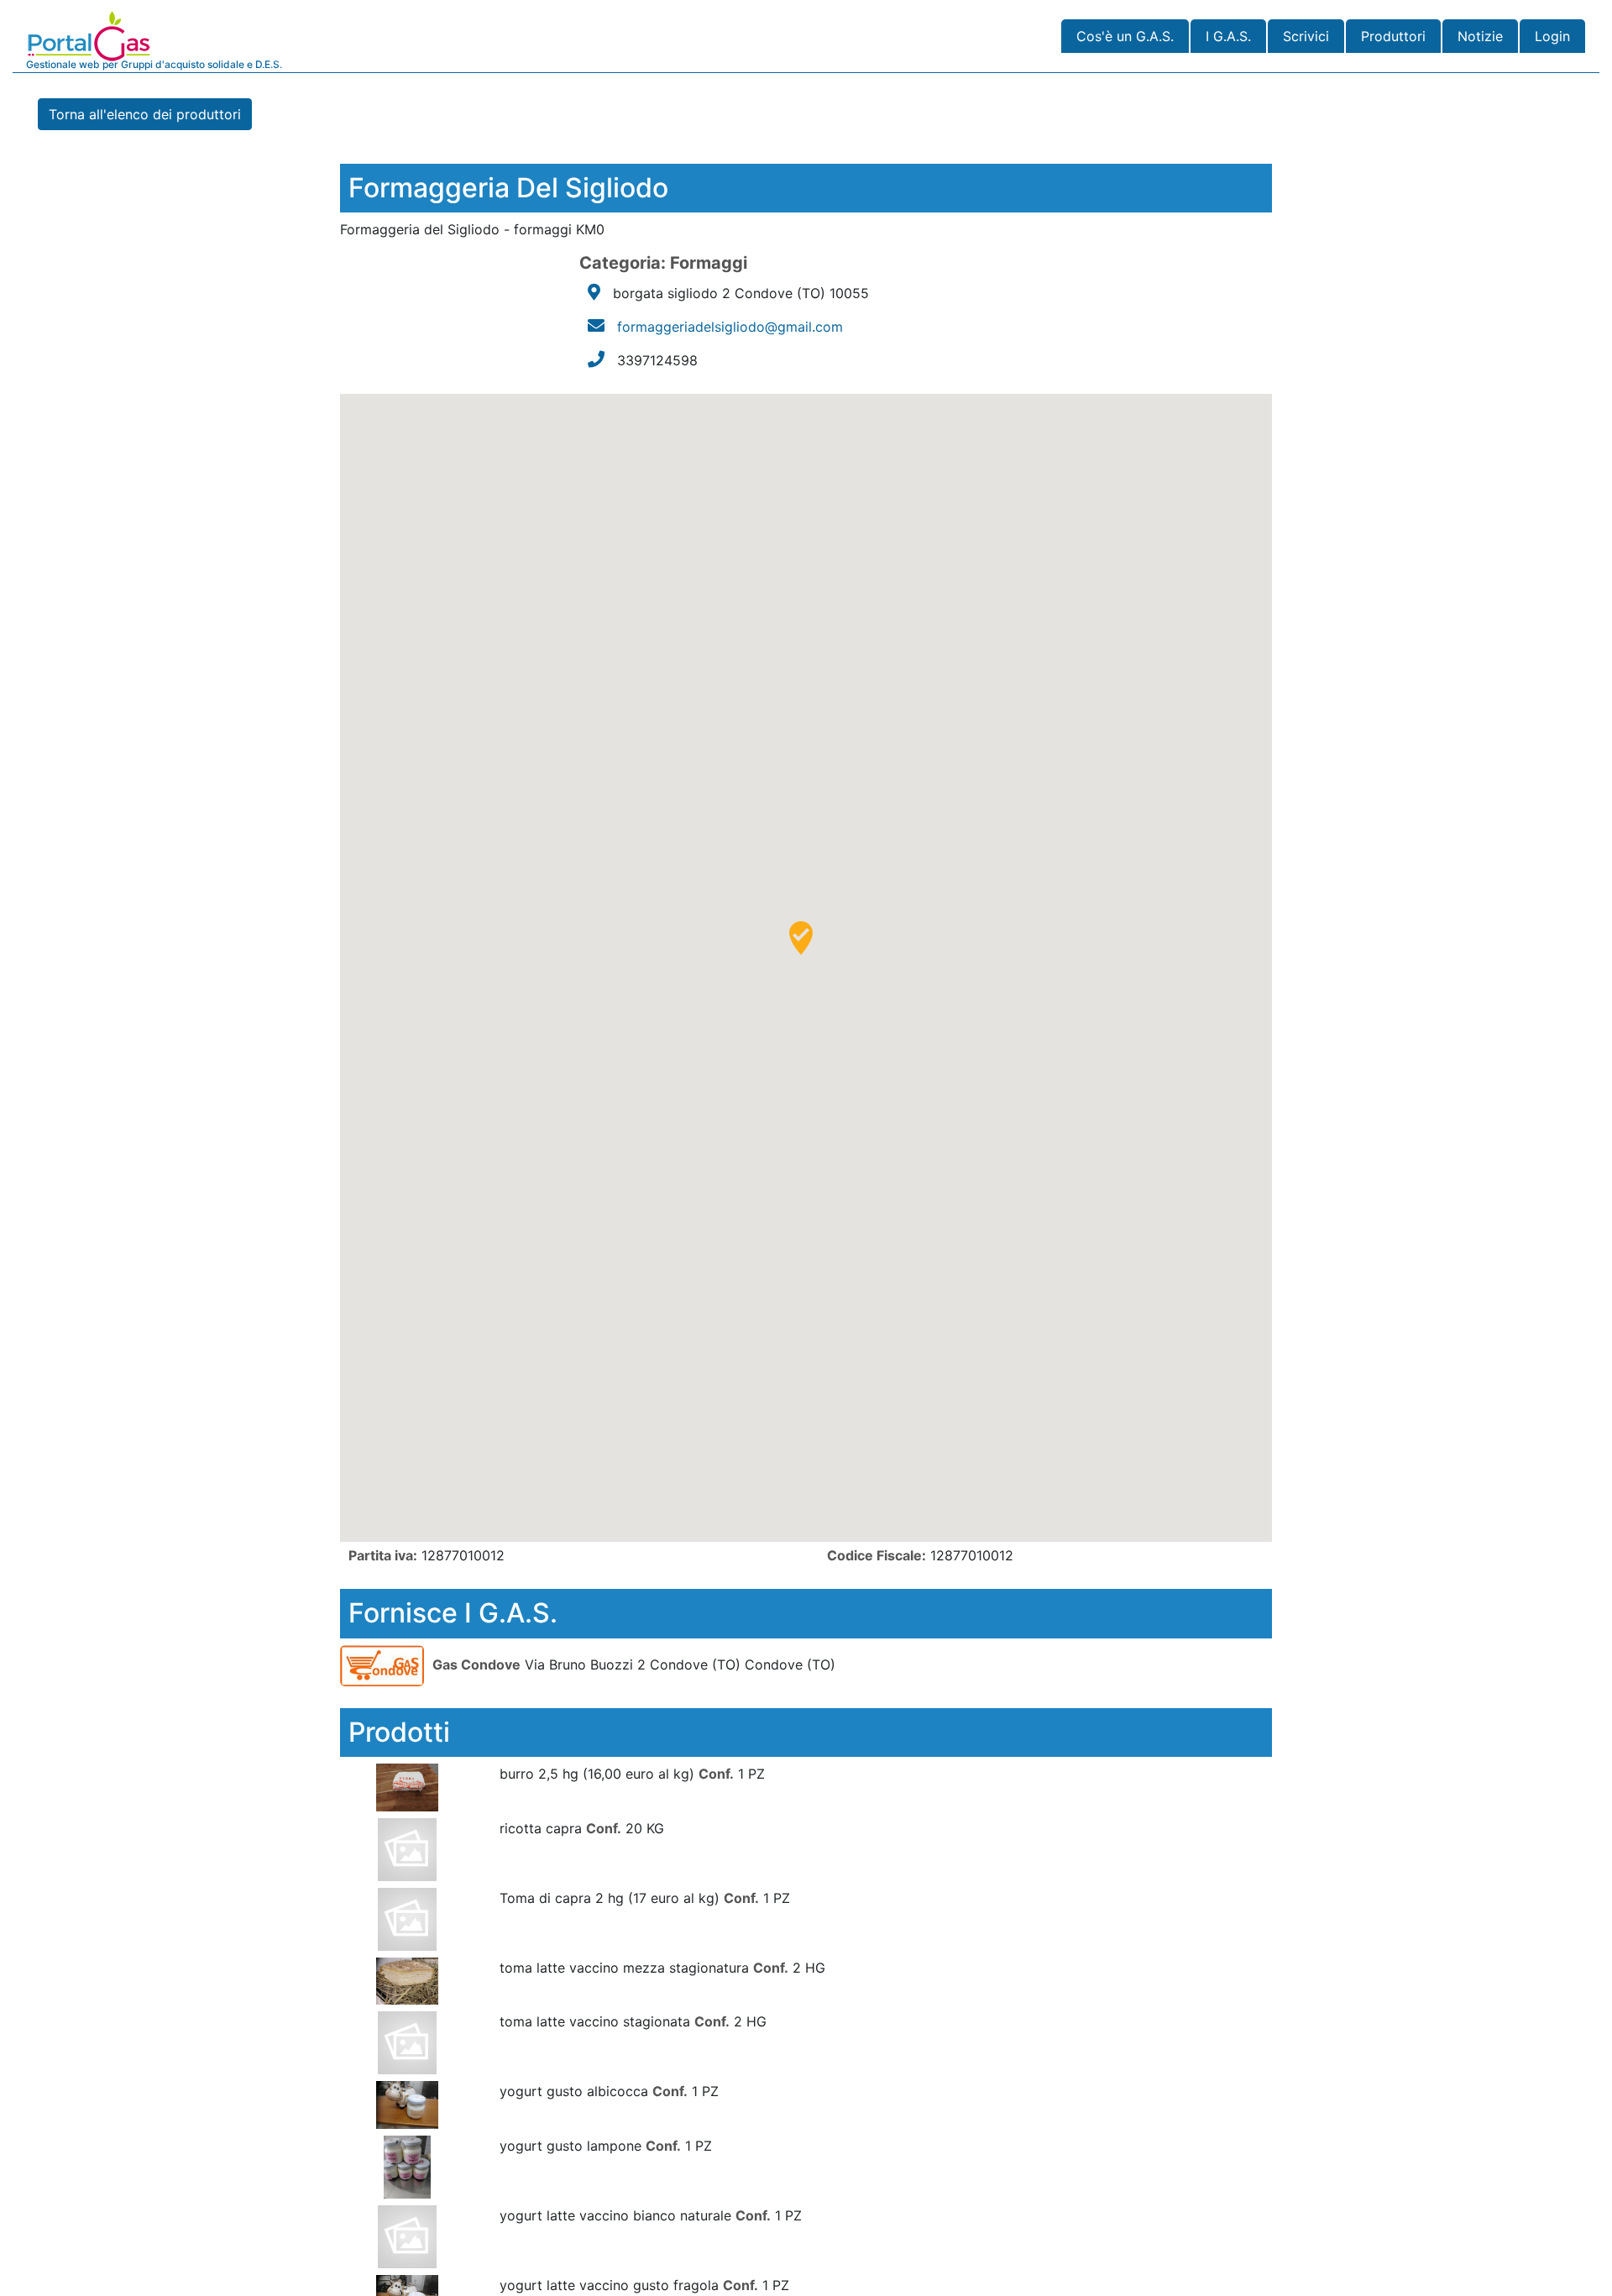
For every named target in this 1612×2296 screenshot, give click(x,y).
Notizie (1480, 36)
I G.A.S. (1228, 36)
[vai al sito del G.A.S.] (384, 1664)
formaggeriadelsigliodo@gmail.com (730, 327)
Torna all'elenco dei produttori (145, 114)
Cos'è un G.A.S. (1125, 36)
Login (1552, 36)
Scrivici (1306, 36)
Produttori (1393, 36)
